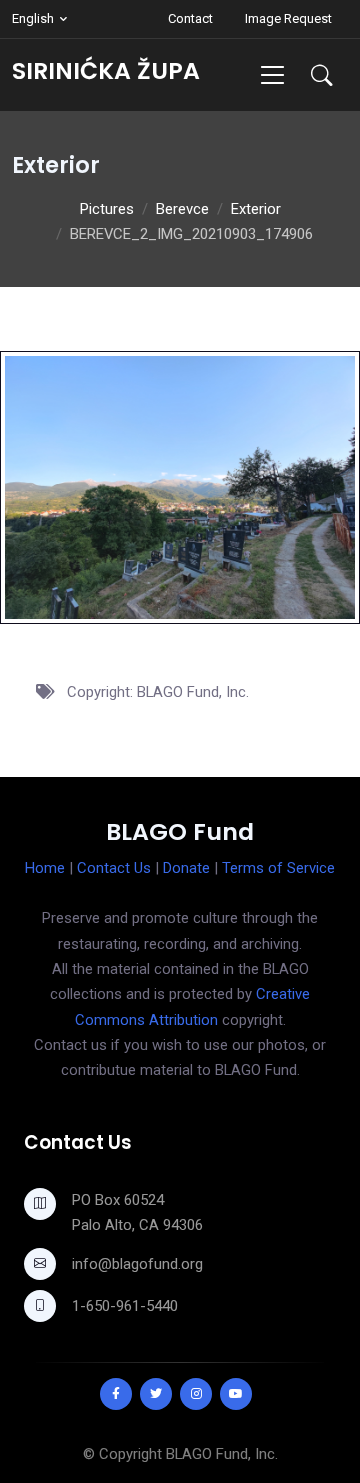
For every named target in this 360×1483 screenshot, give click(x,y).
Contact (190, 18)
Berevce (182, 209)
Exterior (256, 209)
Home (45, 868)
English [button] (33, 18)
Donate (186, 868)
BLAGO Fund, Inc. (222, 1454)
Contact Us (114, 868)
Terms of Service (278, 868)
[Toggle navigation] (272, 74)
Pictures (107, 209)
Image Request (288, 18)
